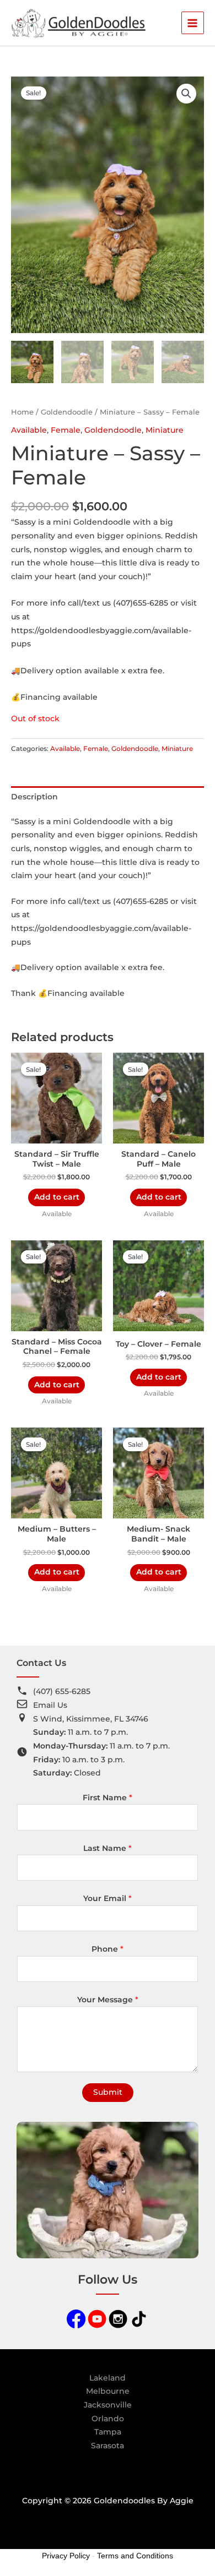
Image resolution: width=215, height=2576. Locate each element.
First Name (108, 1798)
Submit (108, 2092)
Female (66, 430)
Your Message (108, 2000)
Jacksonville (108, 2405)
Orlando (108, 2419)
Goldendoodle (67, 412)
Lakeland (108, 2378)
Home (22, 412)
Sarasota (108, 2446)
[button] (186, 94)
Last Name (108, 1848)
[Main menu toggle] (193, 23)
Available (29, 430)
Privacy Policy (66, 2556)
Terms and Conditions (135, 2556)
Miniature (165, 430)
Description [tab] (34, 797)
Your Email (108, 1898)
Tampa (108, 2432)
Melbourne (108, 2391)
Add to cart (57, 1197)
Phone (108, 1949)
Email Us (50, 1705)
